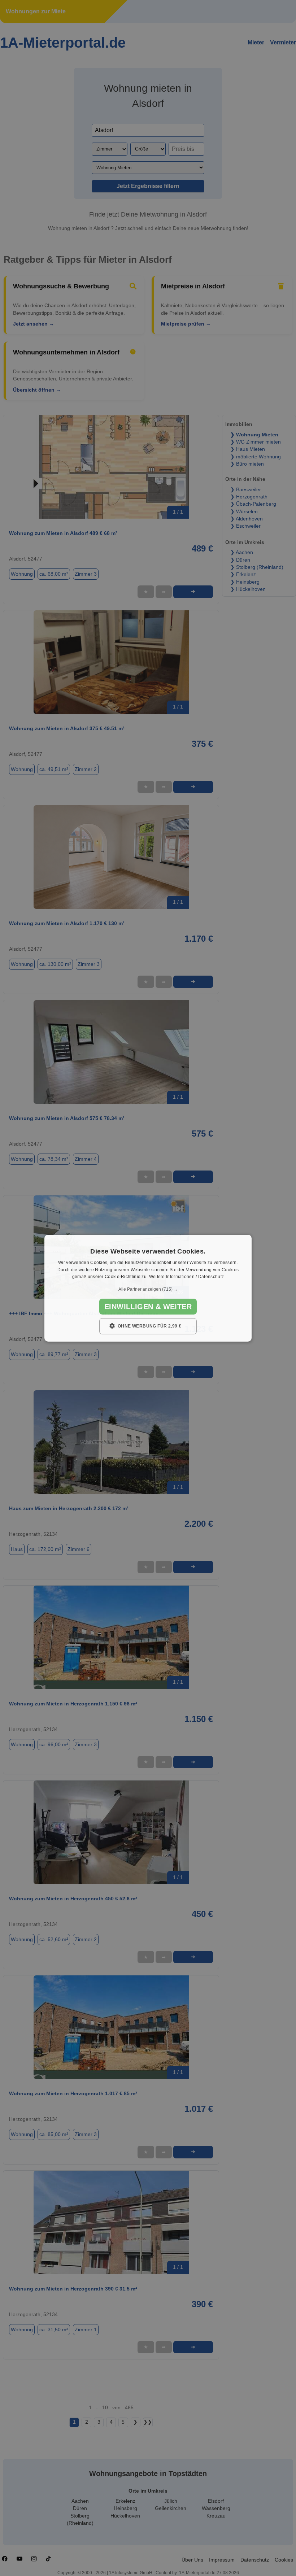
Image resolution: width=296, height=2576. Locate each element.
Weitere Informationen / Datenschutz (187, 1277)
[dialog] (148, 1288)
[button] (148, 1289)
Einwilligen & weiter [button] (148, 1307)
